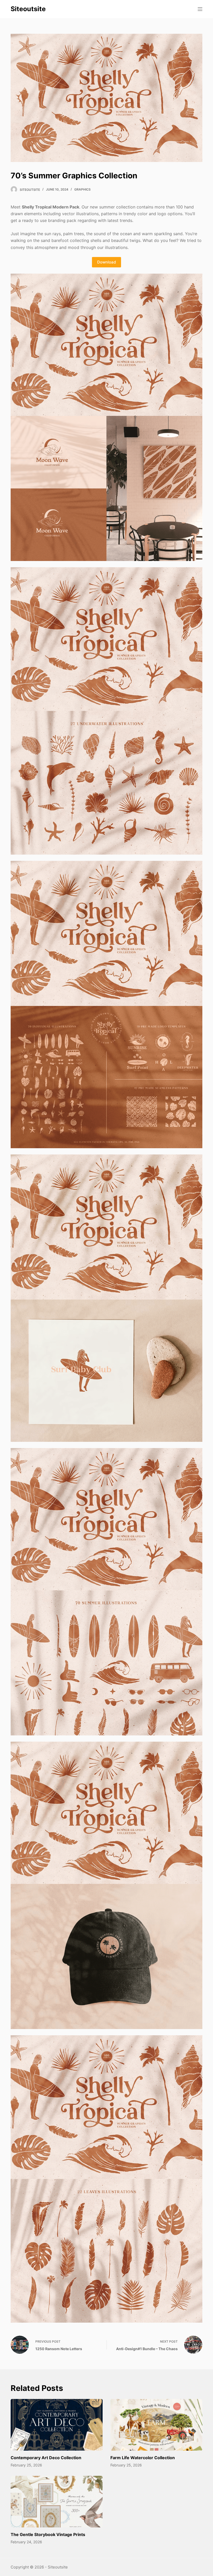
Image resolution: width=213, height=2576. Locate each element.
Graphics (82, 189)
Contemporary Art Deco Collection (46, 2458)
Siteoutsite (28, 9)
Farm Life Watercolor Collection (143, 2458)
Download (106, 262)
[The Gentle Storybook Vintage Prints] (57, 2502)
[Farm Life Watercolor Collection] (156, 2425)
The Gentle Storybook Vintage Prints (48, 2534)
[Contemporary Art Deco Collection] (57, 2425)
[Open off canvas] (200, 9)
